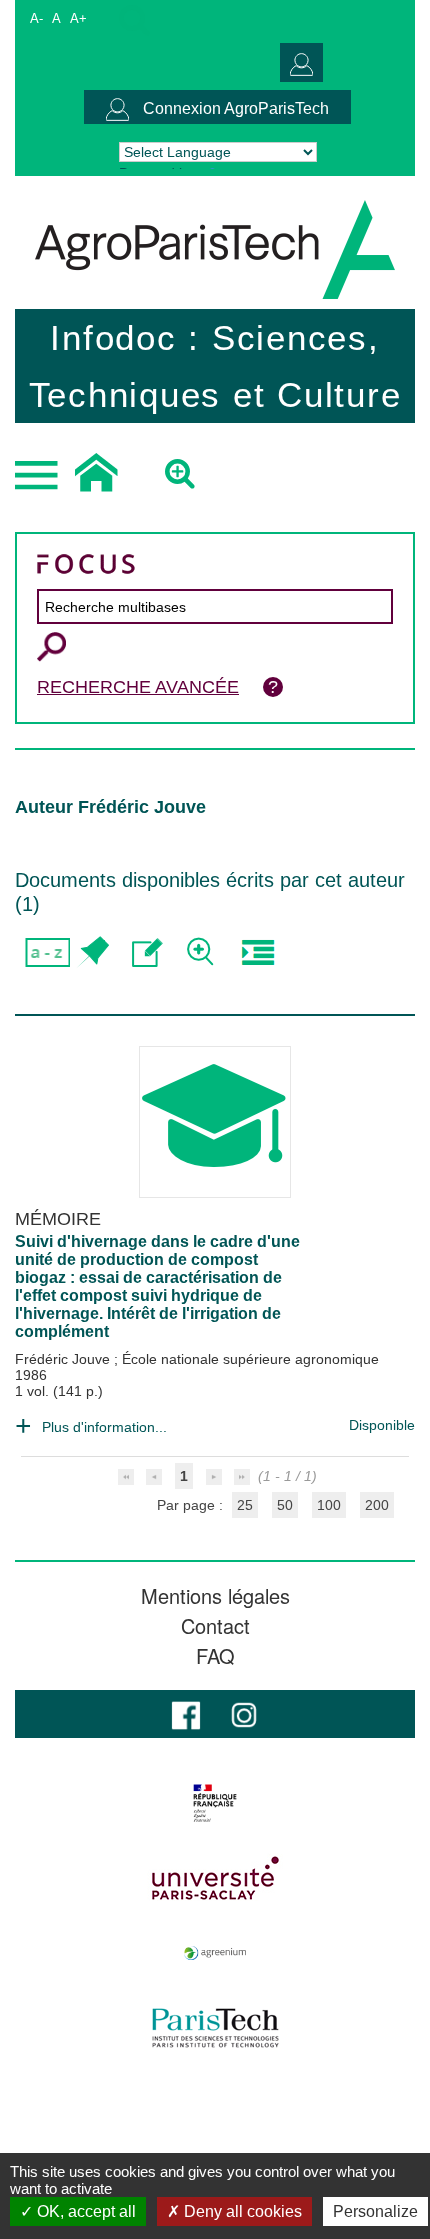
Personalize (375, 2211)
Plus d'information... (104, 1427)
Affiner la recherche (202, 952)
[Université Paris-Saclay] (215, 1878)
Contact (215, 1626)
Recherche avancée (138, 687)
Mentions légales (215, 1596)
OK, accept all (84, 2211)
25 (245, 1505)
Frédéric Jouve (64, 1359)
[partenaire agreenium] (215, 1953)
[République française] (215, 1803)
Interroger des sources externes (257, 952)
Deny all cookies (241, 2211)
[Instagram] (244, 1713)
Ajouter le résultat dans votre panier (92, 952)
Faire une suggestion (147, 952)
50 (285, 1505)
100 (329, 1505)
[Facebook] (186, 1713)
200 (377, 1505)
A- (36, 18)
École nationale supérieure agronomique (250, 1359)
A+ (78, 18)
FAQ (215, 1656)
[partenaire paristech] (215, 2028)
